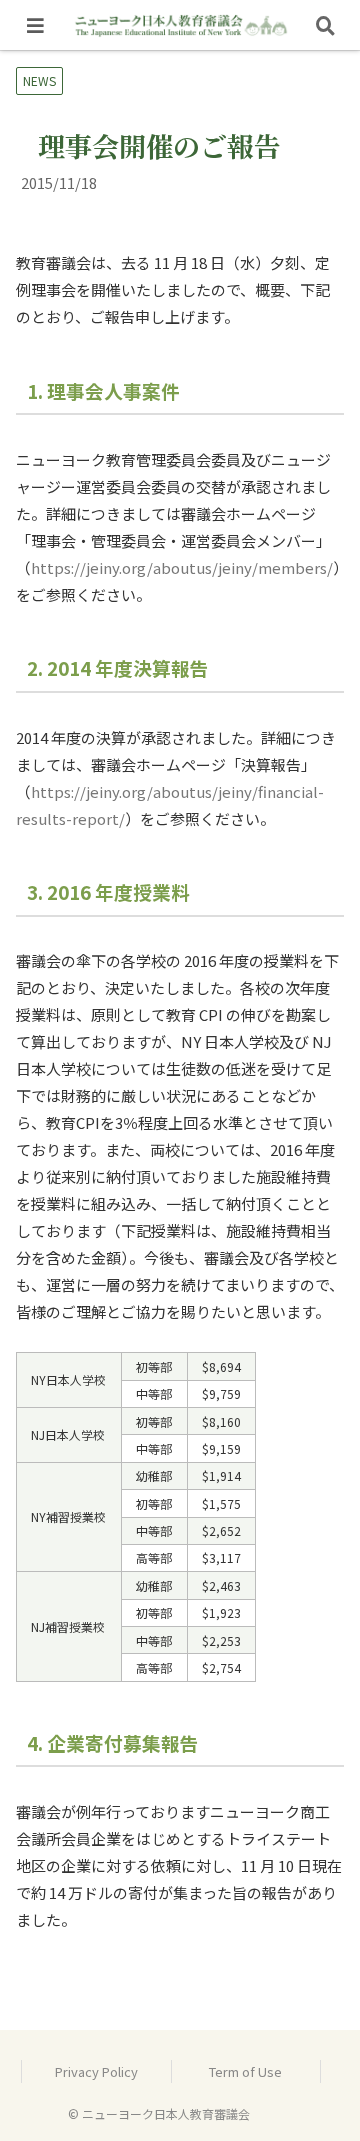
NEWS (39, 80)
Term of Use (245, 2071)
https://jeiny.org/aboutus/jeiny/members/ (182, 567)
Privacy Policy (96, 2071)
